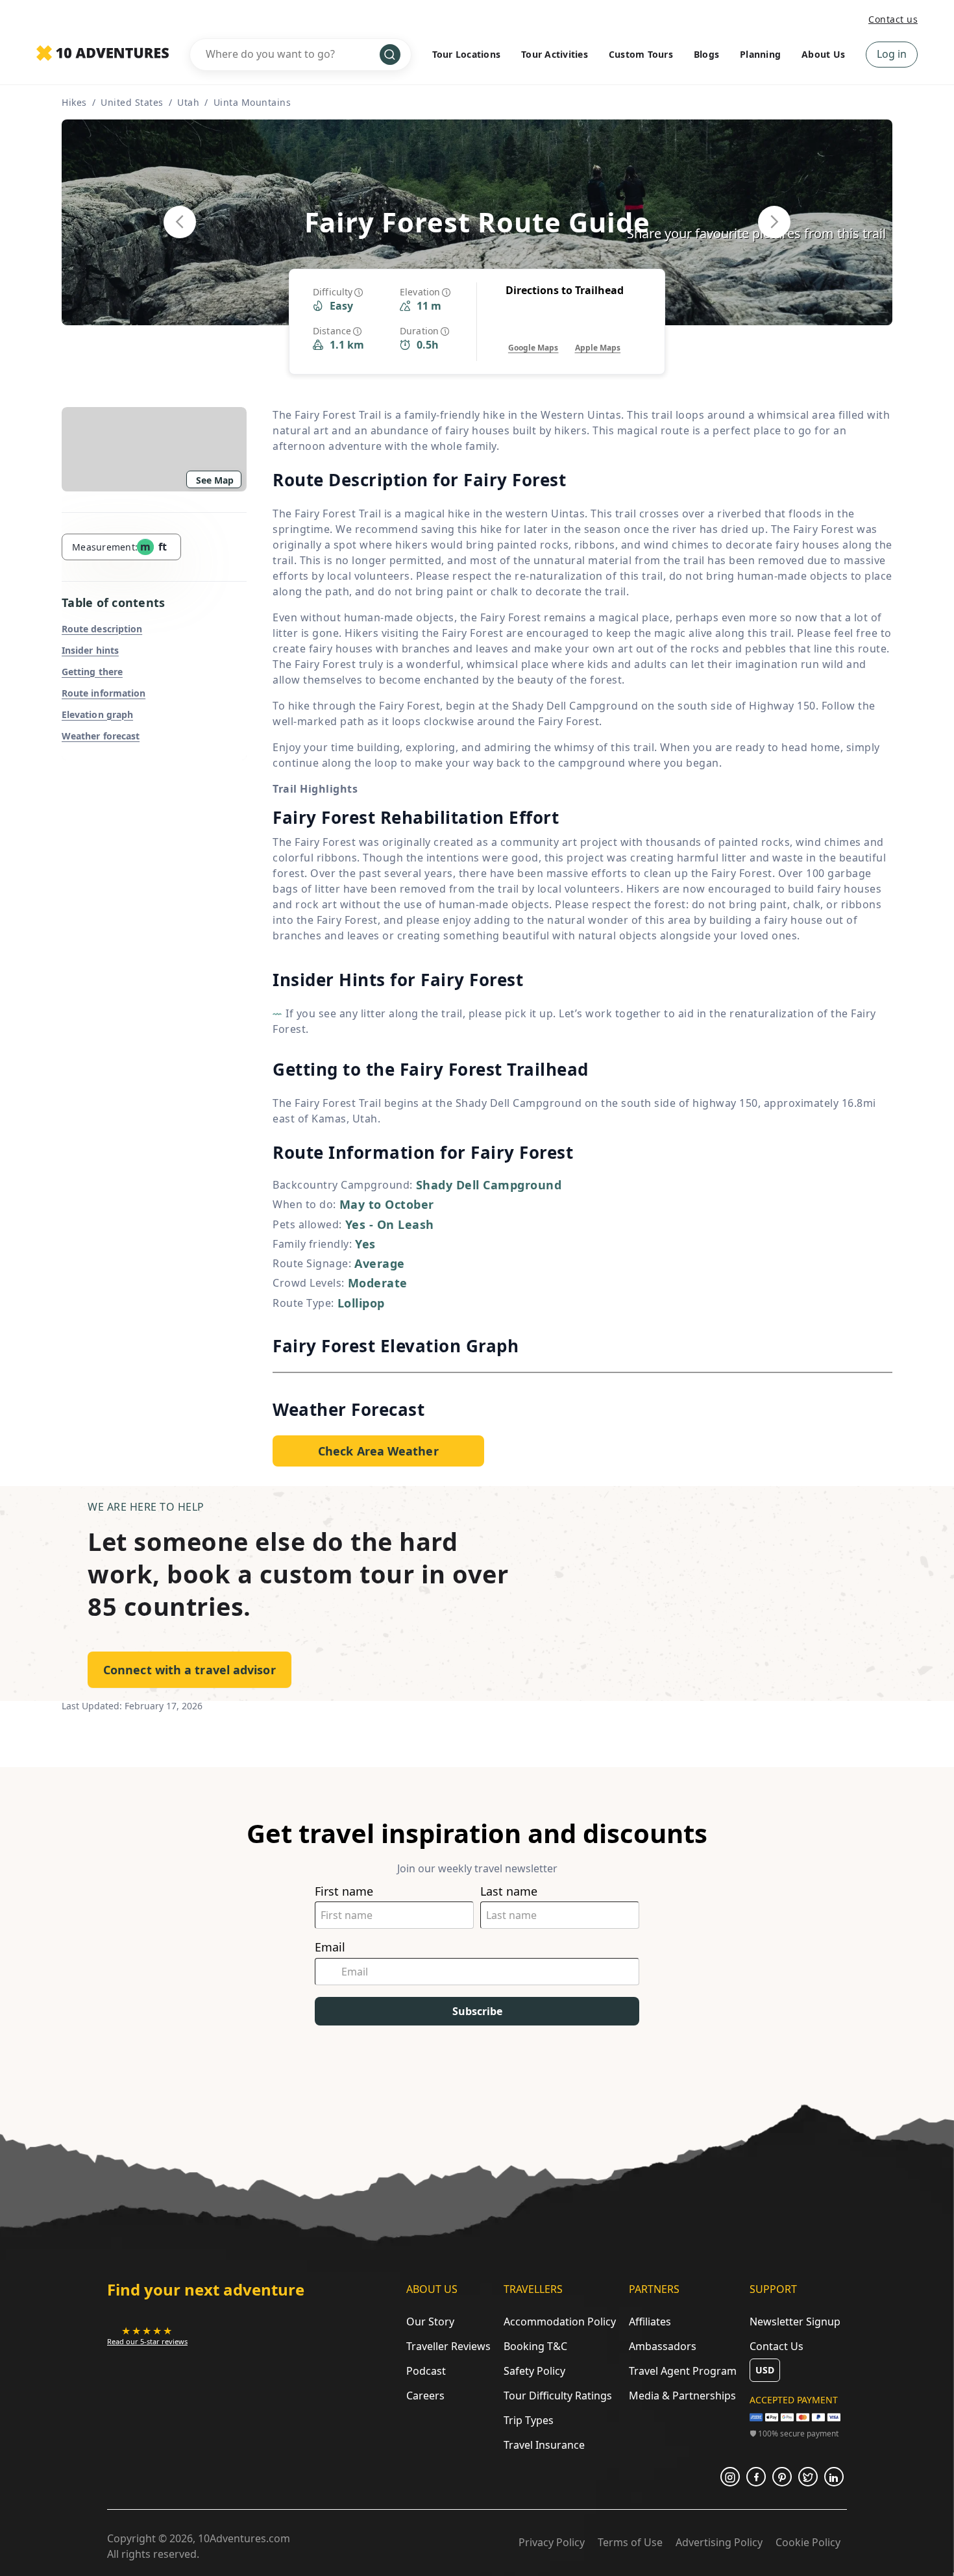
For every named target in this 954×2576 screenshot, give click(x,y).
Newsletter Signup (795, 2322)
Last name (509, 1891)
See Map (215, 480)
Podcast (426, 2371)
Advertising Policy (719, 2542)
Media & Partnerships (682, 2396)
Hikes (74, 102)
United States (132, 102)
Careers (425, 2396)
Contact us (893, 19)
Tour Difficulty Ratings (558, 2396)
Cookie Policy (808, 2542)
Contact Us (777, 2346)
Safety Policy (534, 2371)
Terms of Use (630, 2542)
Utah (188, 102)
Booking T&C (535, 2346)
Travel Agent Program (683, 2371)
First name (344, 1891)
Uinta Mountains (252, 102)
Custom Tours (641, 54)
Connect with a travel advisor (190, 1670)
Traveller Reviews (448, 2346)
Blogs (706, 54)
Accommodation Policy (560, 2322)
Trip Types (529, 2420)
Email (330, 1947)
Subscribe (477, 2011)
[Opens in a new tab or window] (730, 2477)
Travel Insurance (544, 2445)
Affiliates (650, 2322)
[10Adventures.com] (103, 54)
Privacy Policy (552, 2542)
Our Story (430, 2322)
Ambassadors (663, 2346)
